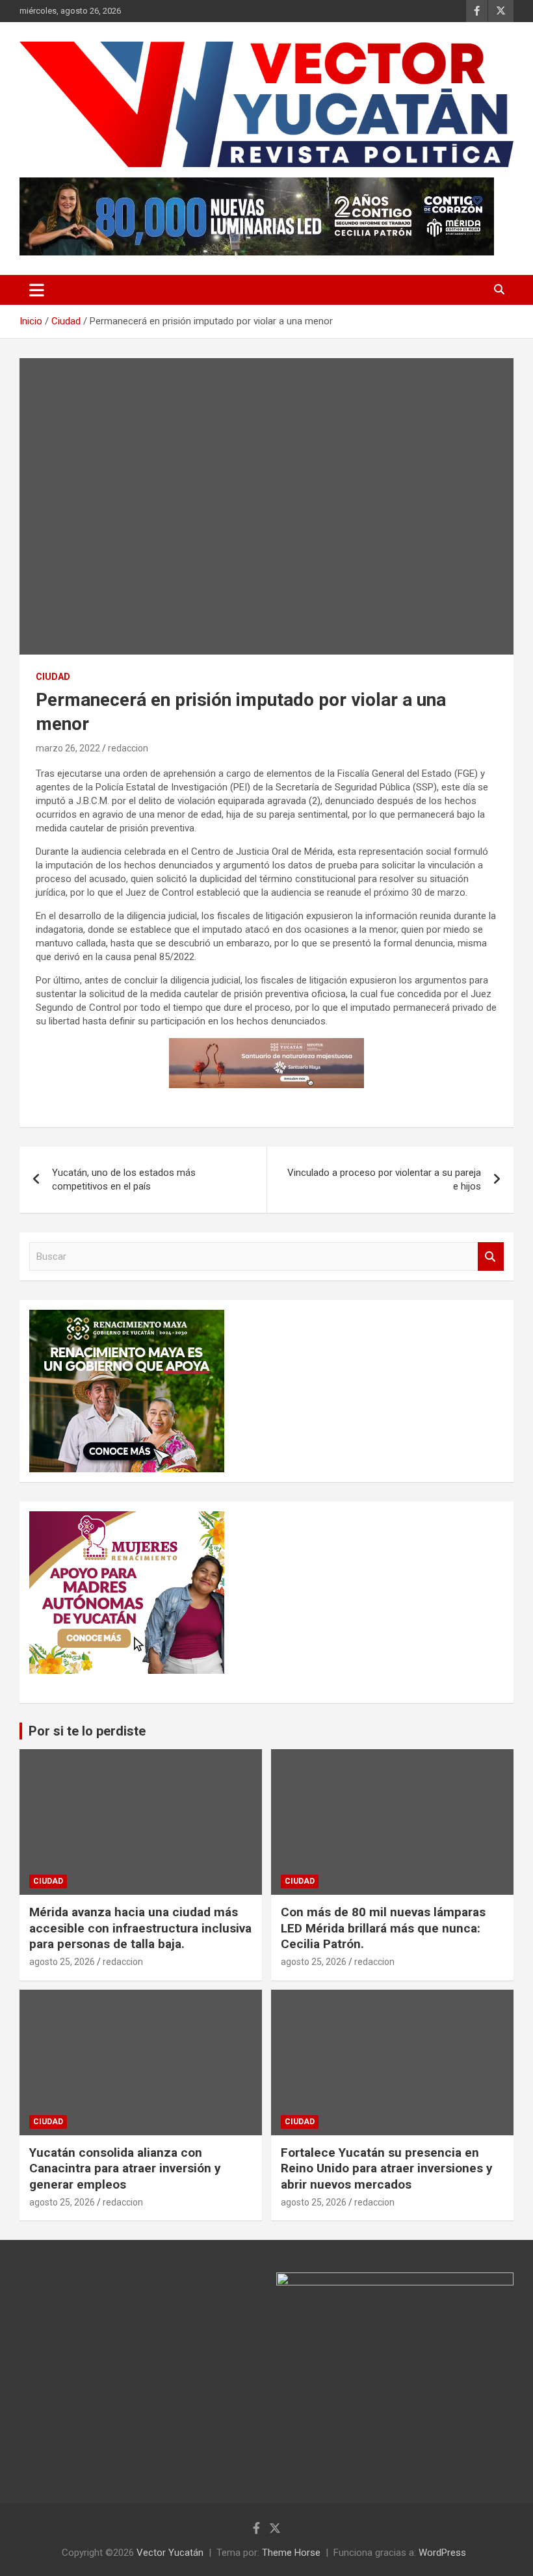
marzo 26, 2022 (68, 748)
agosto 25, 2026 (62, 1962)
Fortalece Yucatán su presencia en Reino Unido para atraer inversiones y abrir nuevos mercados (387, 2168)
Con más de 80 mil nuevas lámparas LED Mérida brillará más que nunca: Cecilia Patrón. (383, 1928)
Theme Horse (291, 2553)
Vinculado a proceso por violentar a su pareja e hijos (384, 1179)
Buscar (491, 1257)
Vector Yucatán (170, 2553)
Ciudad (53, 677)
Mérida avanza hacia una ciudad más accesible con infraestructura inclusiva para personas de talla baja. (140, 1928)
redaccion (128, 748)
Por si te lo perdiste (87, 1731)
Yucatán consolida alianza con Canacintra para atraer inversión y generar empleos (125, 2168)
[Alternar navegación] (37, 290)
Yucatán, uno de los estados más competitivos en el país (124, 1179)
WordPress (442, 2553)
